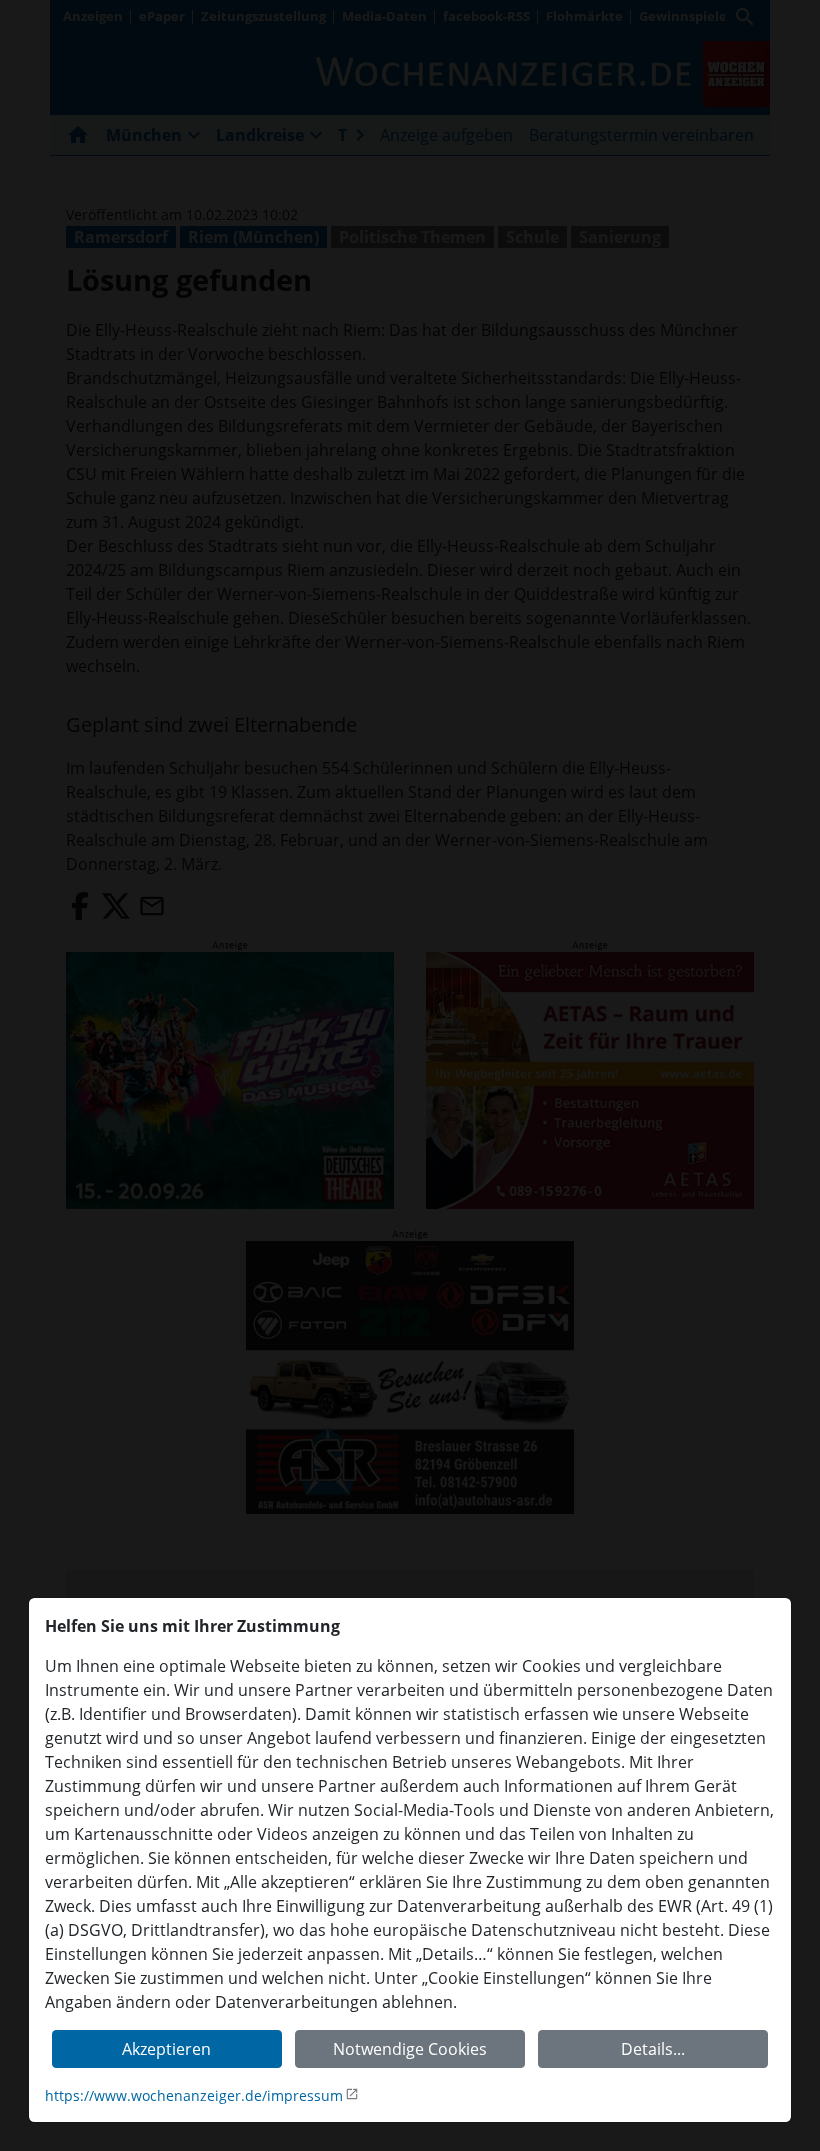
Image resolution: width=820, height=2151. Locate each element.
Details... (653, 2049)
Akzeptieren (166, 2049)
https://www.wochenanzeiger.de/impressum (194, 2095)
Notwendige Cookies (410, 2049)
